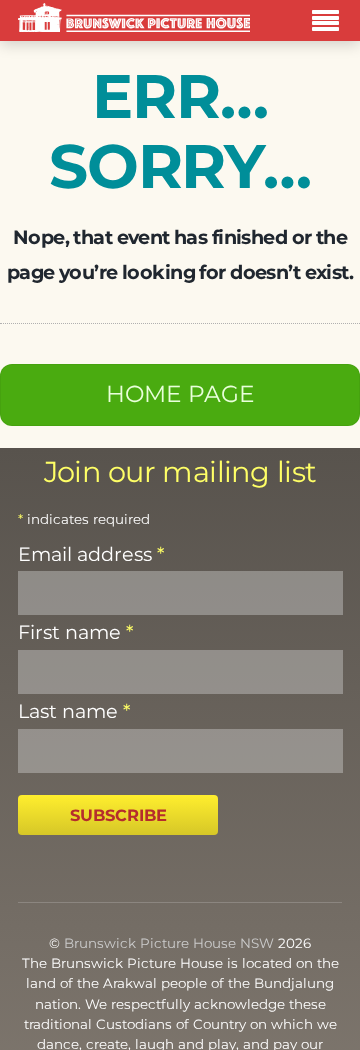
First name (75, 632)
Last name (74, 711)
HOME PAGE (180, 394)
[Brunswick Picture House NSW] (134, 20)
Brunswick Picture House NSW (169, 943)
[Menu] (330, 24)
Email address (91, 554)
